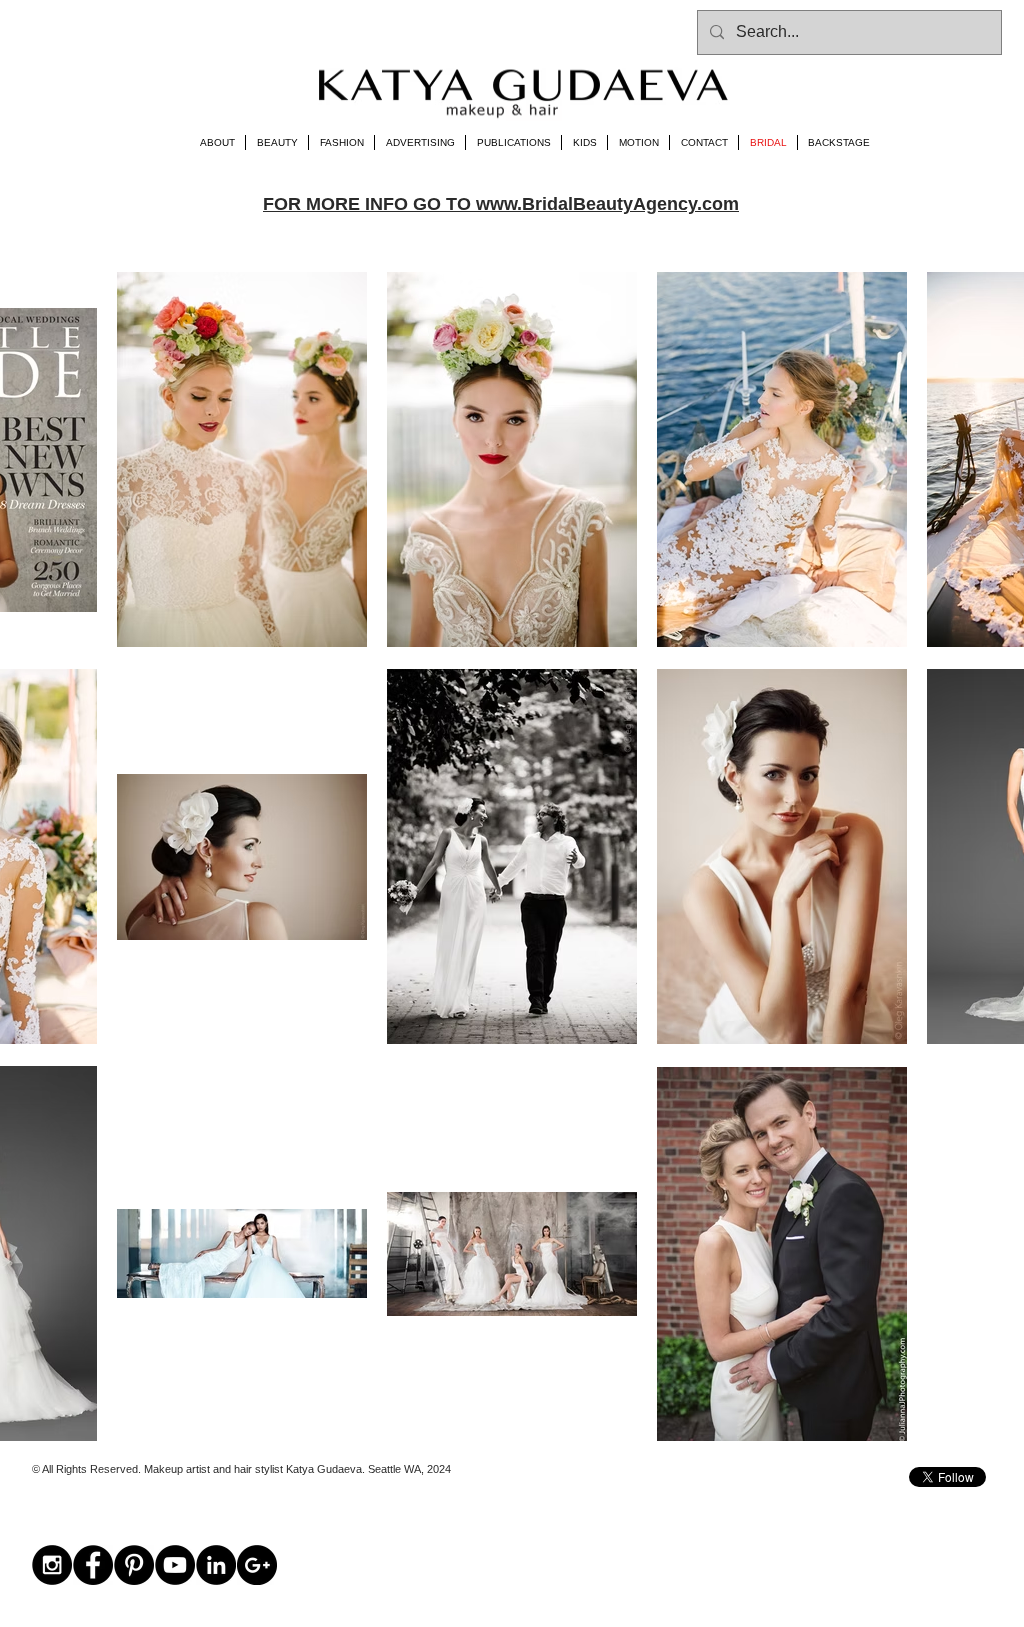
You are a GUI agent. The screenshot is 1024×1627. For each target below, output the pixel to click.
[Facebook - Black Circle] (93, 1565)
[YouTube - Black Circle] (175, 1565)
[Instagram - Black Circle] (52, 1565)
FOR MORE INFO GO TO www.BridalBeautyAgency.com (501, 204)
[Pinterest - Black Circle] (134, 1565)
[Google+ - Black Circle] (257, 1565)
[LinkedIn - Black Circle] (216, 1565)
